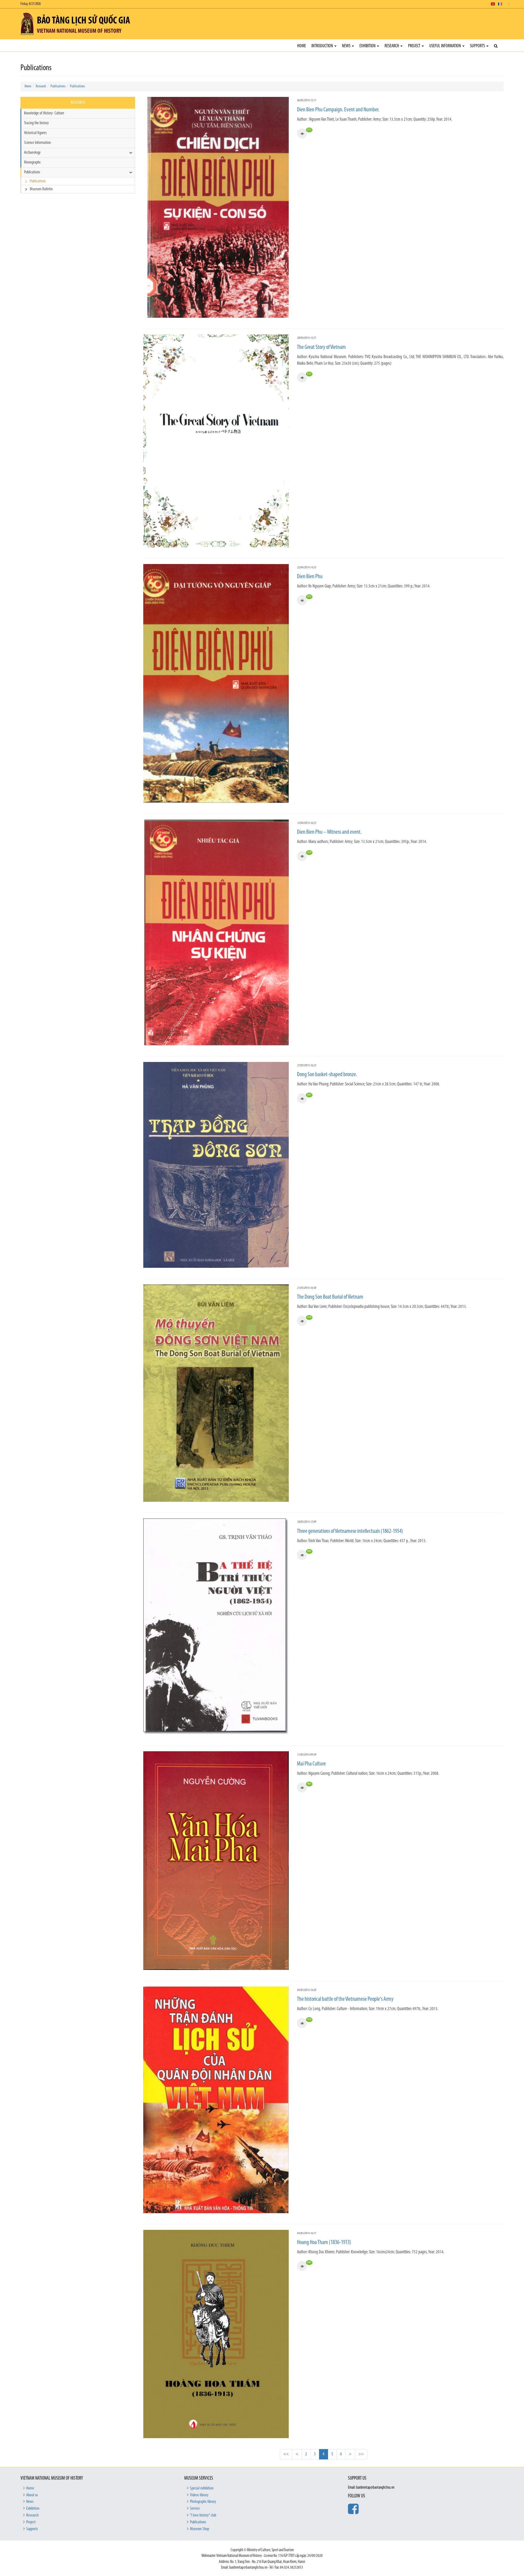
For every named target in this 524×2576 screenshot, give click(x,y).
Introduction (323, 46)
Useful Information (446, 46)
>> (361, 2454)
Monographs (32, 162)
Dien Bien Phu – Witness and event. (329, 832)
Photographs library (203, 2502)
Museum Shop (200, 2529)
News (347, 46)
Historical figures (35, 133)
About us (32, 2495)
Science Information (37, 143)
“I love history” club (203, 2515)
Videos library (199, 2495)
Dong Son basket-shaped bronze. (327, 1075)
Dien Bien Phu (310, 577)
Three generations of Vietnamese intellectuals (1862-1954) (350, 1531)
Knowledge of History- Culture (44, 113)
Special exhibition (202, 2488)
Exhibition (368, 46)
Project (415, 46)
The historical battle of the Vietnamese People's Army (345, 1999)
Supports (478, 46)
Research (392, 46)
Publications (58, 86)
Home (302, 46)
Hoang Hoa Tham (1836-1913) (324, 2243)
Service (195, 2509)
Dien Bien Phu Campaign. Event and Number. (338, 110)
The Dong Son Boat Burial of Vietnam (330, 1297)
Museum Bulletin (41, 189)
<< (286, 2454)
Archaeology (32, 153)
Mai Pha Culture (311, 1764)
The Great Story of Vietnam (321, 347)
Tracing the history (36, 123)
